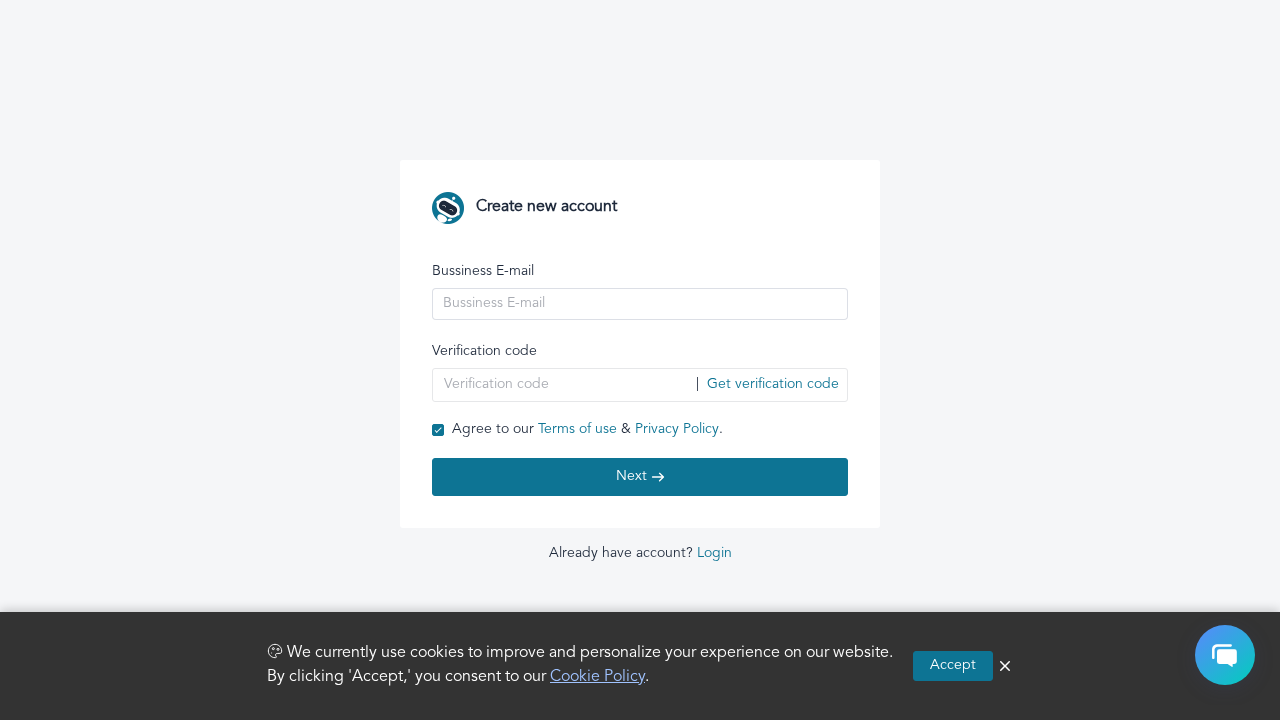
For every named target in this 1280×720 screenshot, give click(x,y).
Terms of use (577, 429)
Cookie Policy (597, 677)
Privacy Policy (677, 429)
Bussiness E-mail (483, 271)
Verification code (484, 351)
